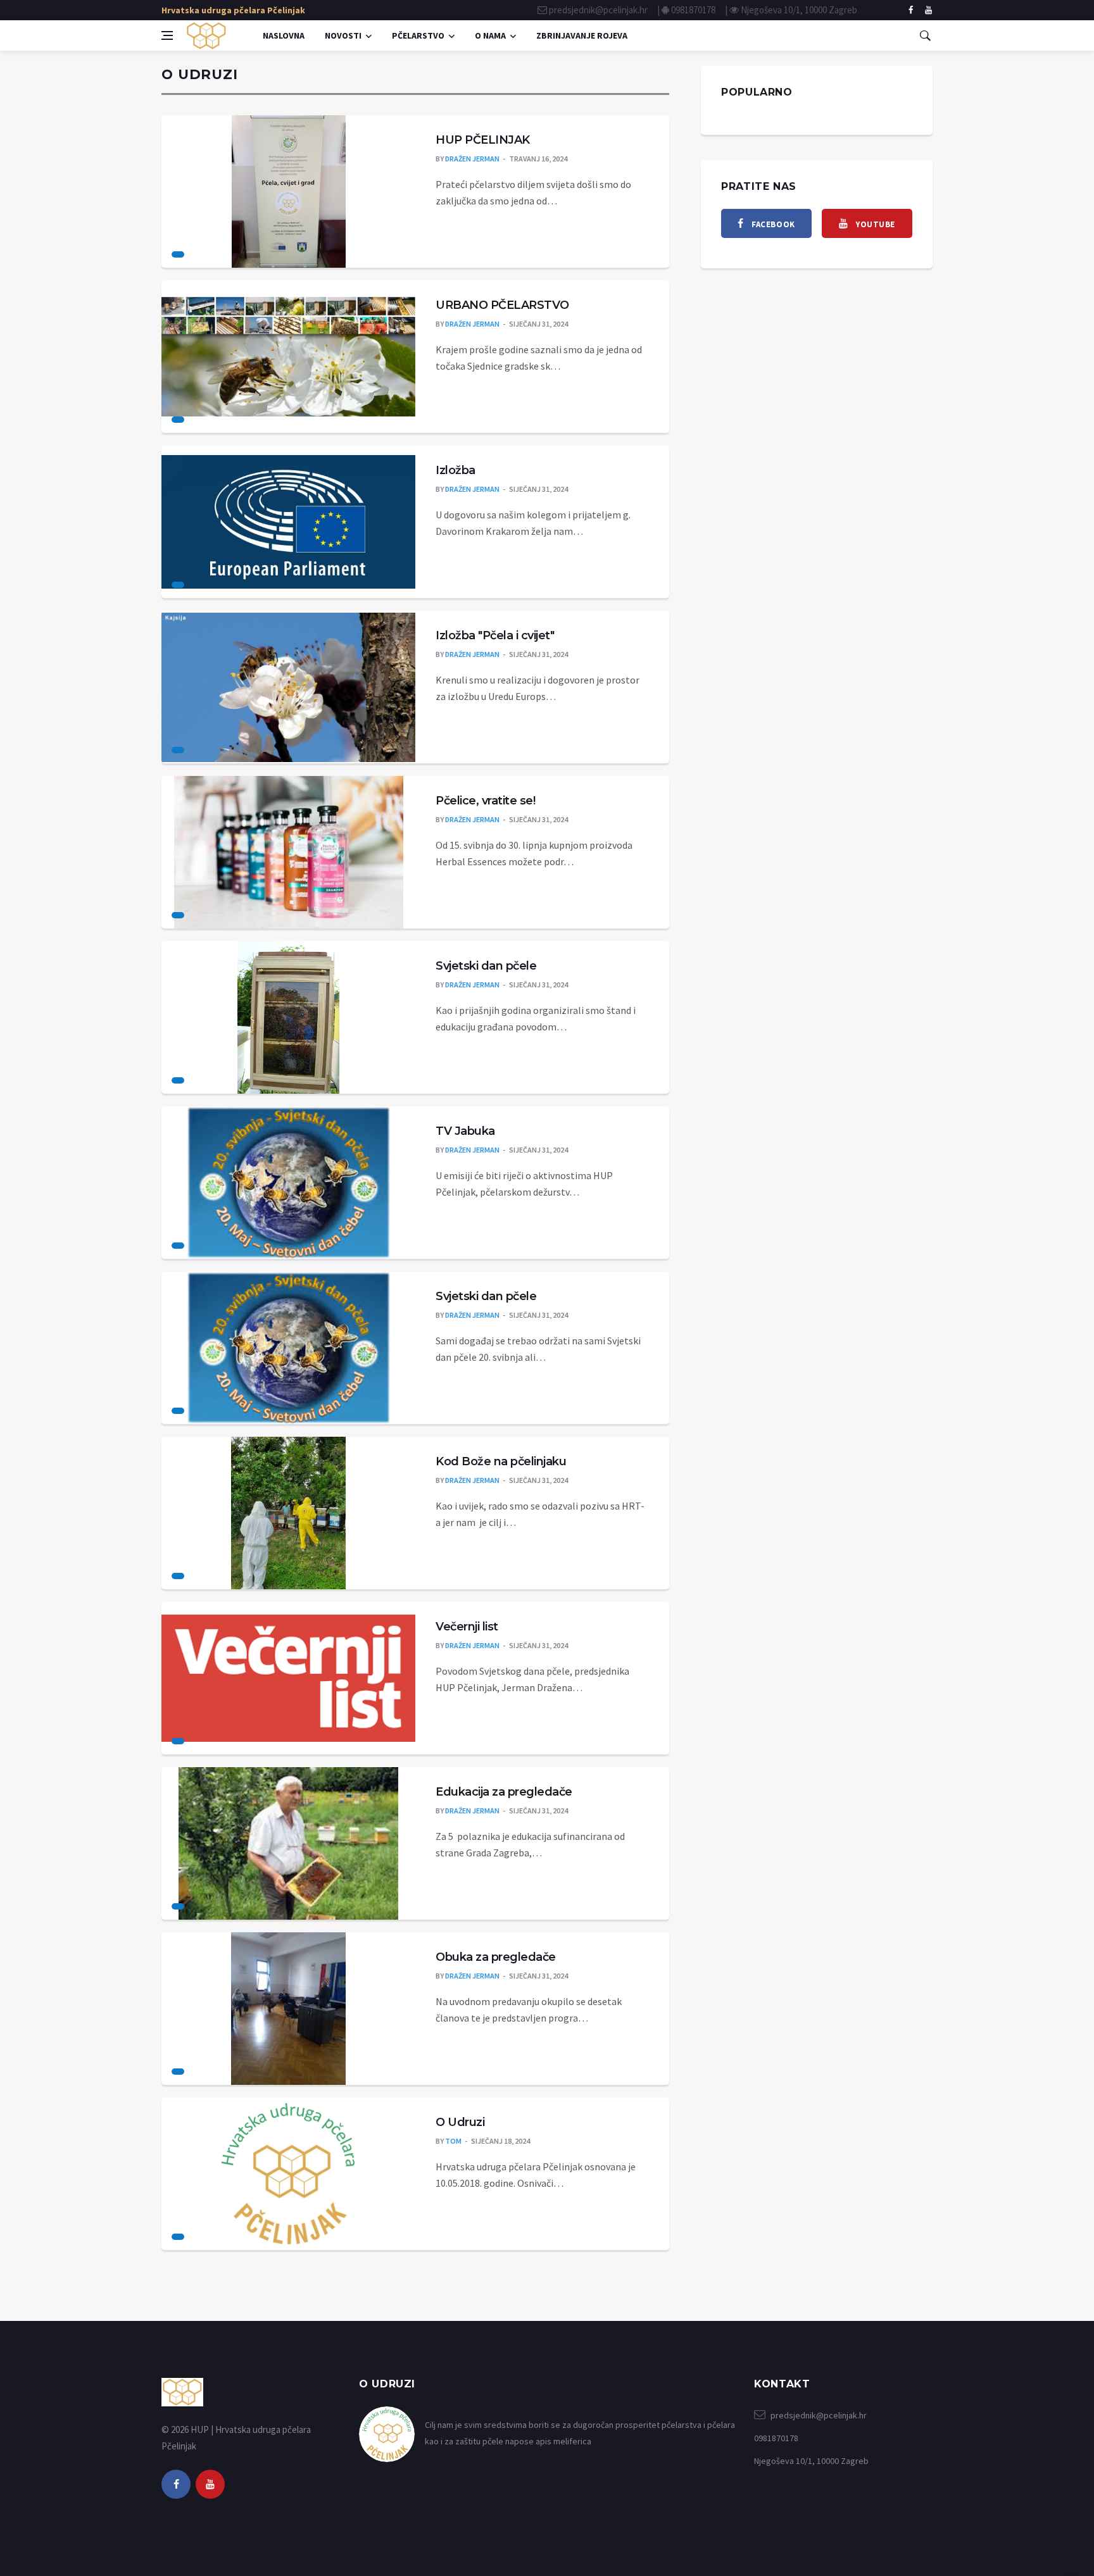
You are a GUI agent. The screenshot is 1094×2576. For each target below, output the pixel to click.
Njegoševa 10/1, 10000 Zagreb (799, 10)
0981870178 (693, 10)
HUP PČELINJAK (483, 140)
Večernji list (467, 1627)
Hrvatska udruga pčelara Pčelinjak (233, 10)
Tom (453, 2141)
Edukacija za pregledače (504, 1792)
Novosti (343, 35)
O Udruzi (460, 2122)
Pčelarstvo (418, 35)
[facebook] (911, 10)
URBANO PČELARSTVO (502, 305)
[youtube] (210, 2484)
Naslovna (284, 35)
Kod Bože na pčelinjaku (501, 1461)
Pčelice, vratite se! (485, 801)
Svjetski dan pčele (486, 966)
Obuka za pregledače (496, 1957)
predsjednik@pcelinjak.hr (598, 10)
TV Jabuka (465, 1131)
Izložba (456, 470)
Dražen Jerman (472, 159)
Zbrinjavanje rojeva (582, 35)
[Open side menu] (167, 35)
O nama (490, 35)
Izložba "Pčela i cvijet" (495, 635)
